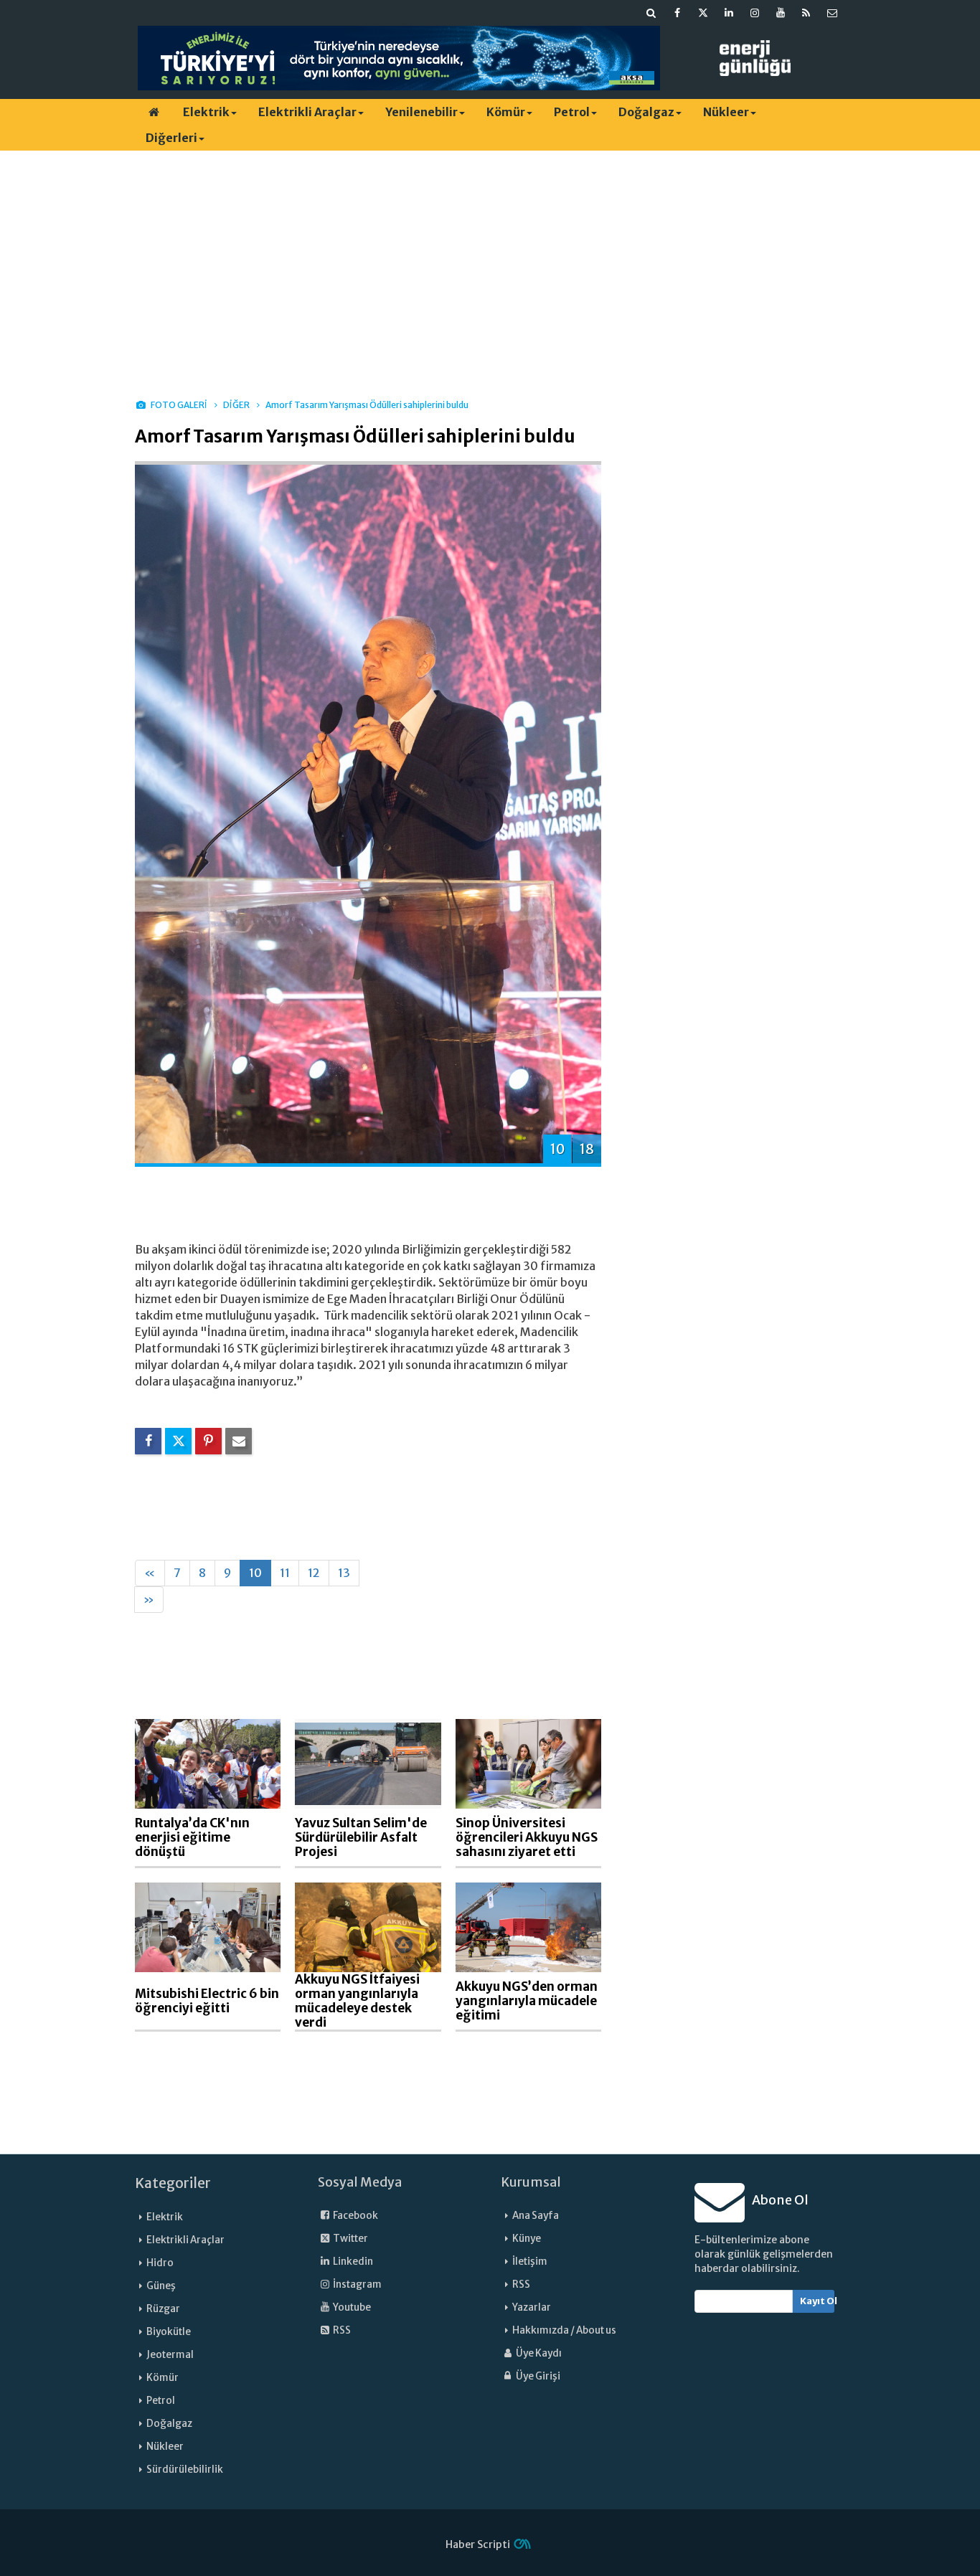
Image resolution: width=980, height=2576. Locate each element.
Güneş (161, 2286)
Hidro (160, 2263)
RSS (341, 2330)
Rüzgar (163, 2309)
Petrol (572, 112)
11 (285, 1573)
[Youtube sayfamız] (781, 13)
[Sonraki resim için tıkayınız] (368, 813)
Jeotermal (170, 2355)
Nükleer (726, 112)
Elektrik (206, 112)
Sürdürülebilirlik (185, 2470)
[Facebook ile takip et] (677, 13)
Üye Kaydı (538, 2353)
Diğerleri (171, 138)
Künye (527, 2239)
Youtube (351, 2307)
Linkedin (352, 2262)
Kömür (506, 112)
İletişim (530, 2262)
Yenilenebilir (421, 112)
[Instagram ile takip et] (755, 13)
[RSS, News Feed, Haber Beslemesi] (806, 13)
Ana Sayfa (536, 2216)
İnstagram (357, 2284)
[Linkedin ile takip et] (729, 13)
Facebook (355, 2216)
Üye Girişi (537, 2376)
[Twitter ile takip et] (703, 13)
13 (344, 1573)
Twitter (350, 2239)
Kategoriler (173, 2183)
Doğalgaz (646, 112)
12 (314, 1573)
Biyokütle (169, 2332)
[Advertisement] (490, 262)
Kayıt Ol (818, 2301)
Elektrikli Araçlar (307, 112)
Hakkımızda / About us (564, 2330)
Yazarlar (532, 2307)
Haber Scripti (478, 2544)
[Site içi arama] (651, 13)
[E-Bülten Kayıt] (832, 13)
